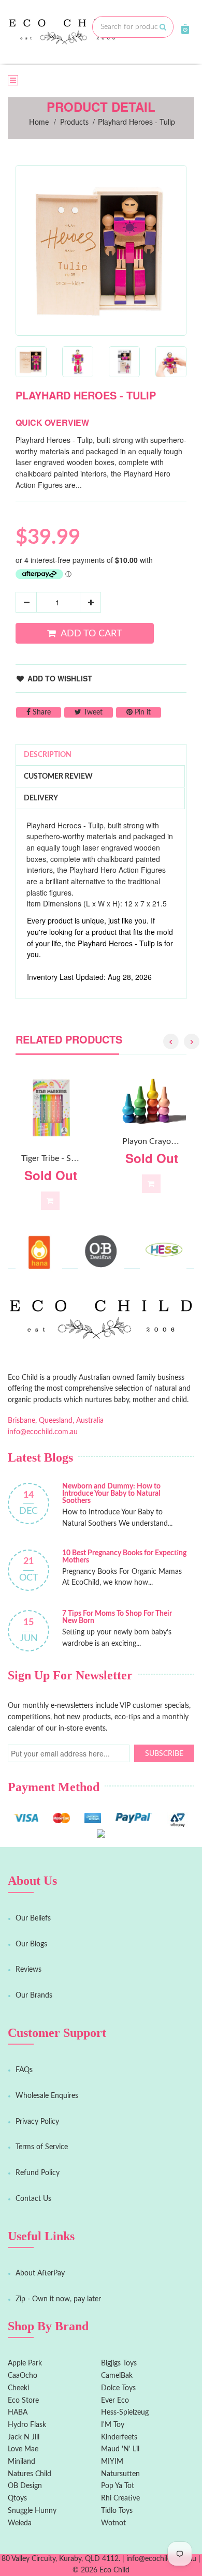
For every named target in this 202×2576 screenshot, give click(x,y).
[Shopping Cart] (185, 29)
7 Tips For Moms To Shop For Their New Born (117, 1617)
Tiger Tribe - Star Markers (67, 1158)
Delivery (41, 798)
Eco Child (114, 2570)
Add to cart (91, 634)
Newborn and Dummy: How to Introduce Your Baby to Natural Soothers (111, 1494)
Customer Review (58, 777)
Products (74, 123)
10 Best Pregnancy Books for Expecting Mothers (124, 1557)
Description (48, 755)
